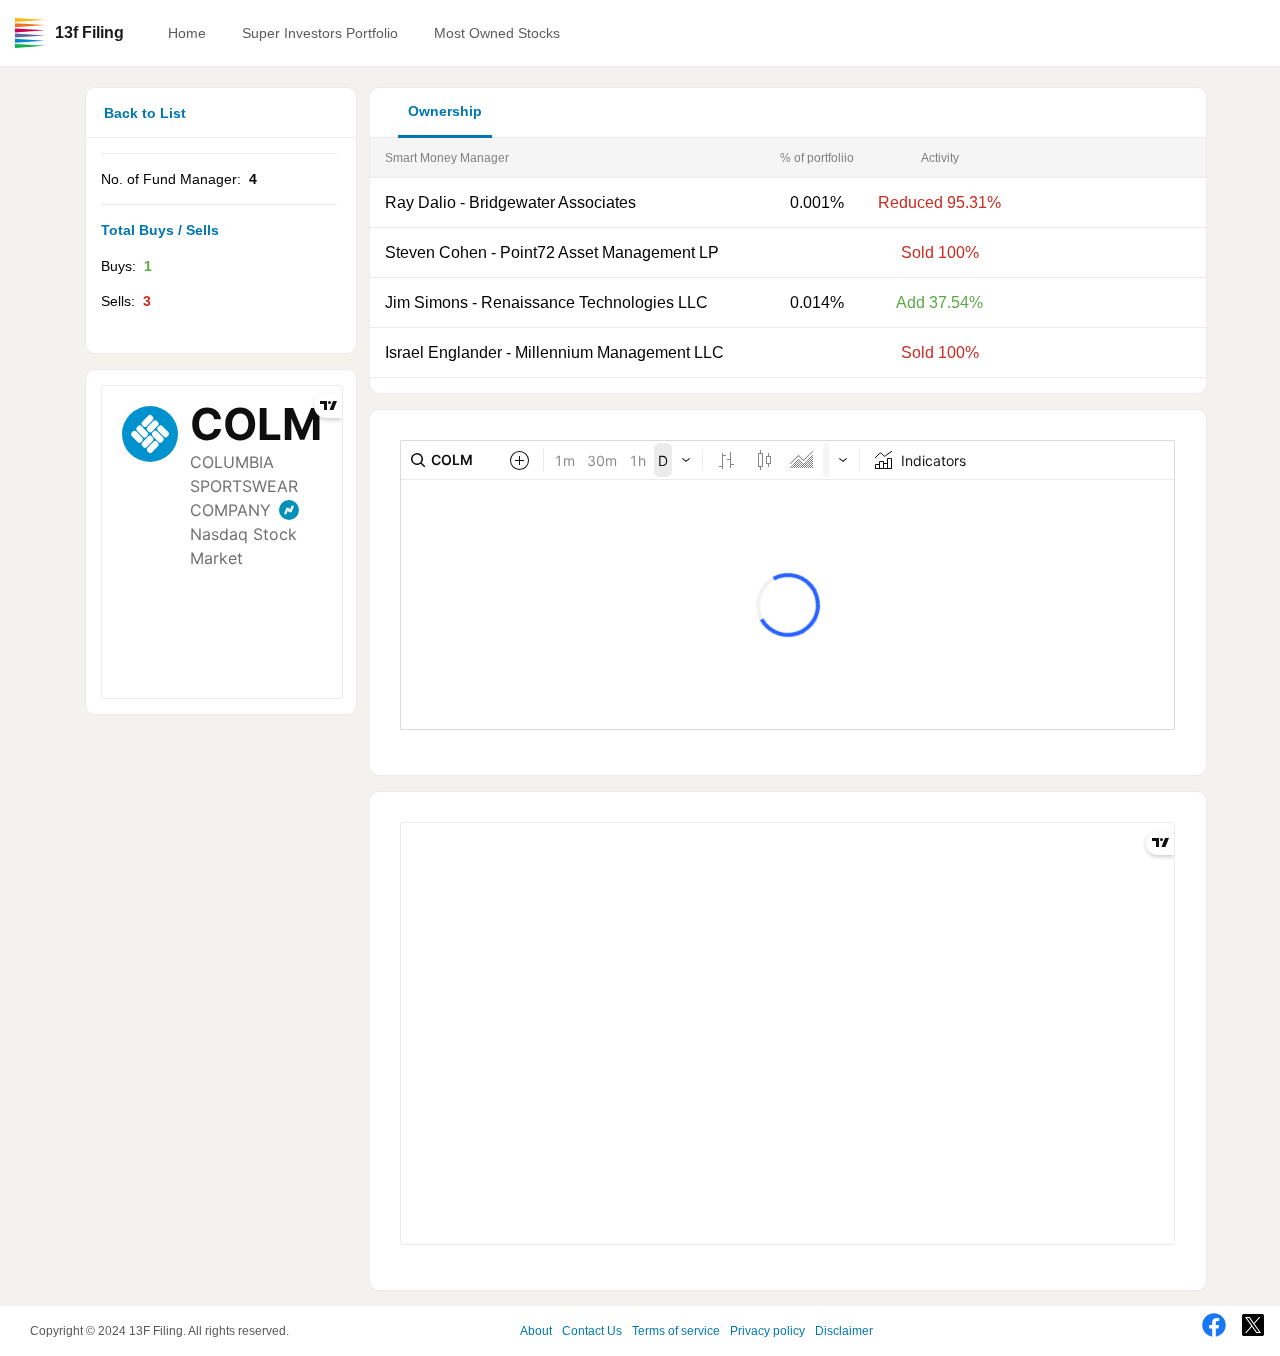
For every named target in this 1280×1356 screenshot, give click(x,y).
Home (187, 33)
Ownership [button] (445, 111)
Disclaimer (844, 1331)
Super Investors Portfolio (320, 33)
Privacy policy (767, 1331)
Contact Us (592, 1331)
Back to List (145, 113)
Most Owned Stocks (497, 33)
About (536, 1331)
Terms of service (676, 1331)
